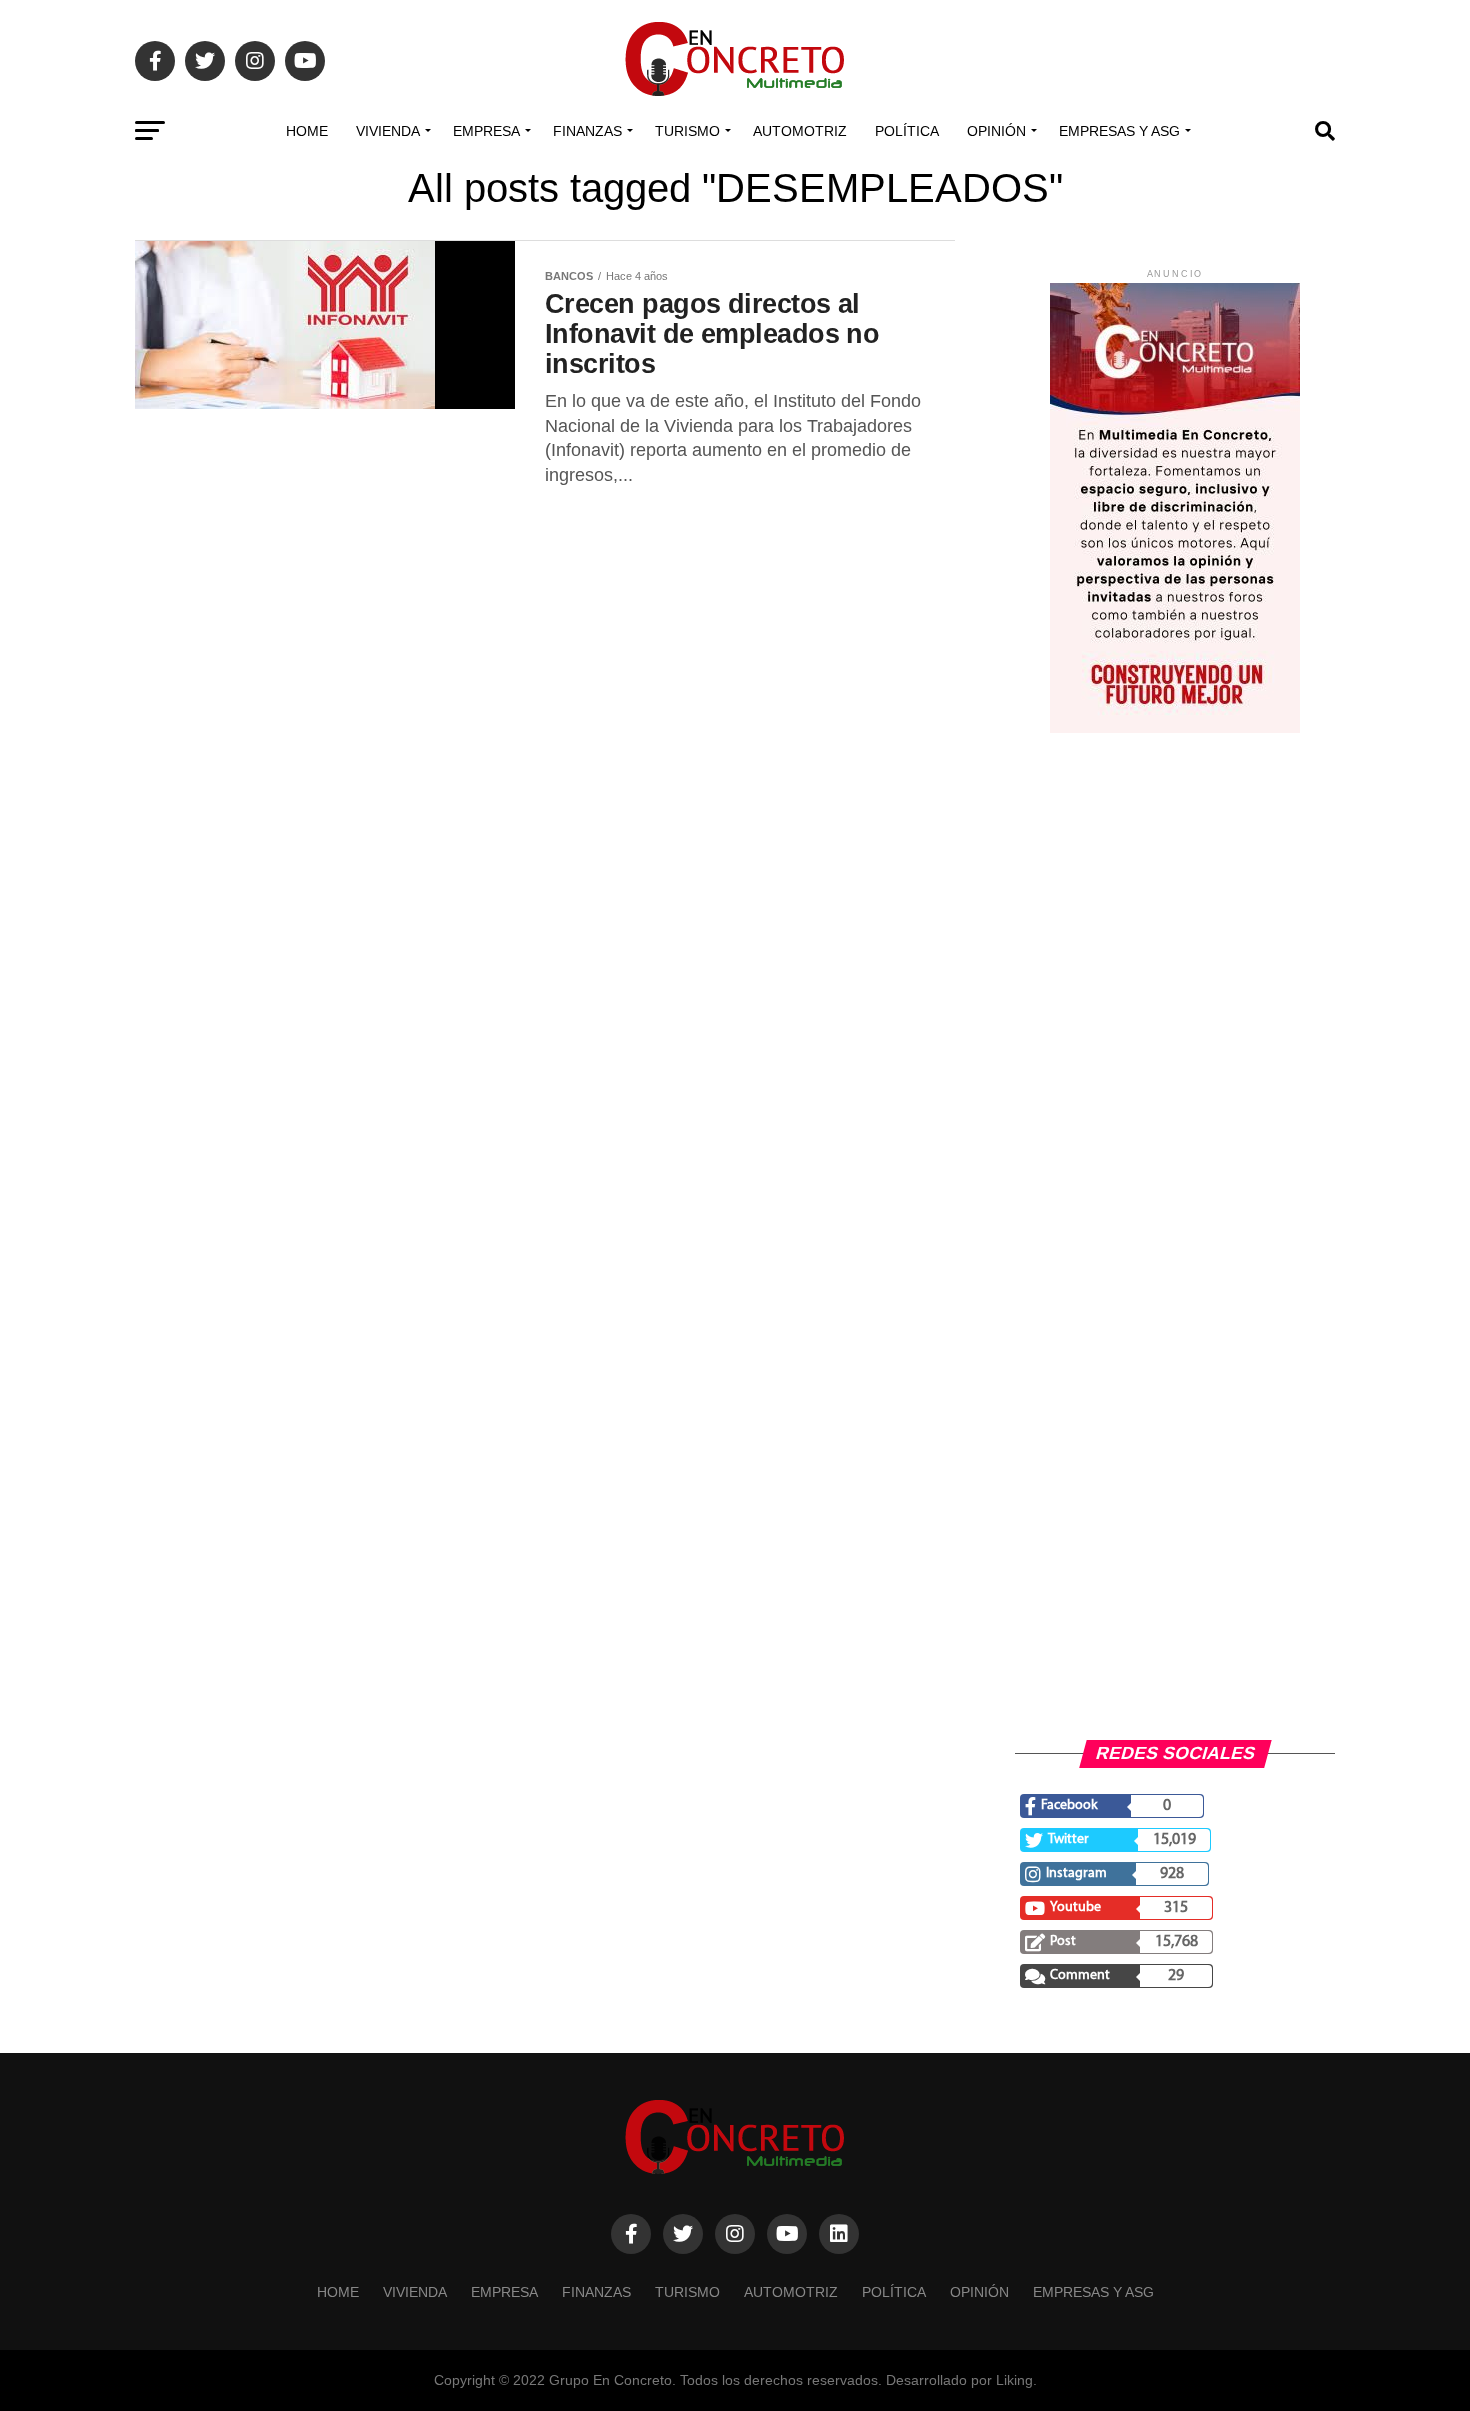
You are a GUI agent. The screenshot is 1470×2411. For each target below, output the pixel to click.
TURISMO (687, 131)
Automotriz (800, 131)
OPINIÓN (996, 131)
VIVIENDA (388, 131)
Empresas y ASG (1119, 131)
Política (907, 131)
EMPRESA (486, 131)
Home (307, 131)
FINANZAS (587, 131)
